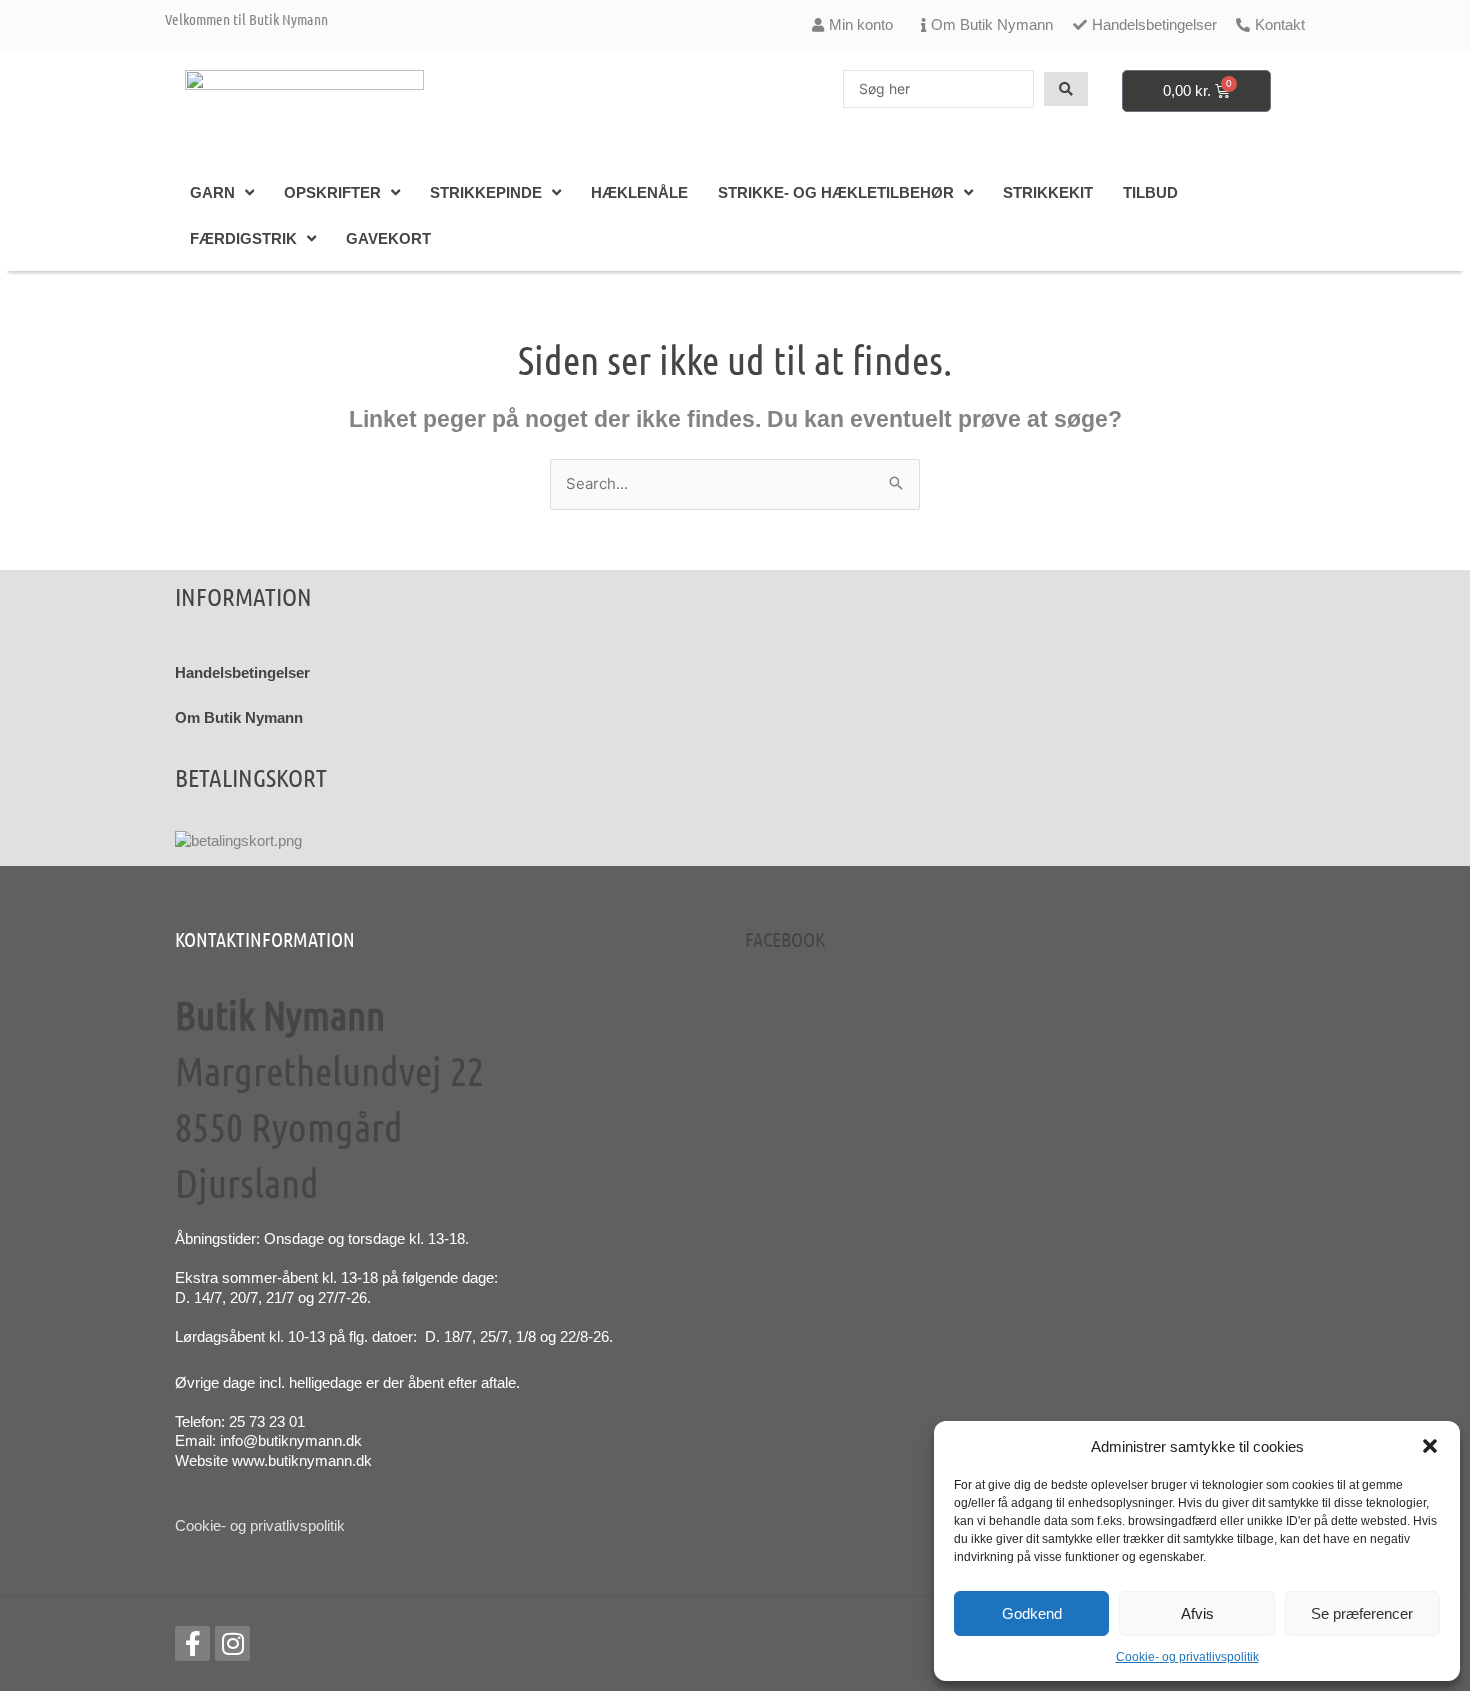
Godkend (1032, 1613)
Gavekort (388, 238)
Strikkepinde (486, 192)
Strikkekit (1048, 192)
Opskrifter (332, 192)
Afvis (1197, 1613)
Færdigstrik (243, 238)
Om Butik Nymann (239, 717)
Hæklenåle (639, 192)
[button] (1430, 1446)
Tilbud (1150, 192)
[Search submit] (1066, 89)
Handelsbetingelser (242, 672)
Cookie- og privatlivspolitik (1187, 1657)
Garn (212, 192)
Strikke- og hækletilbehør (836, 192)
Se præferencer (1362, 1613)
